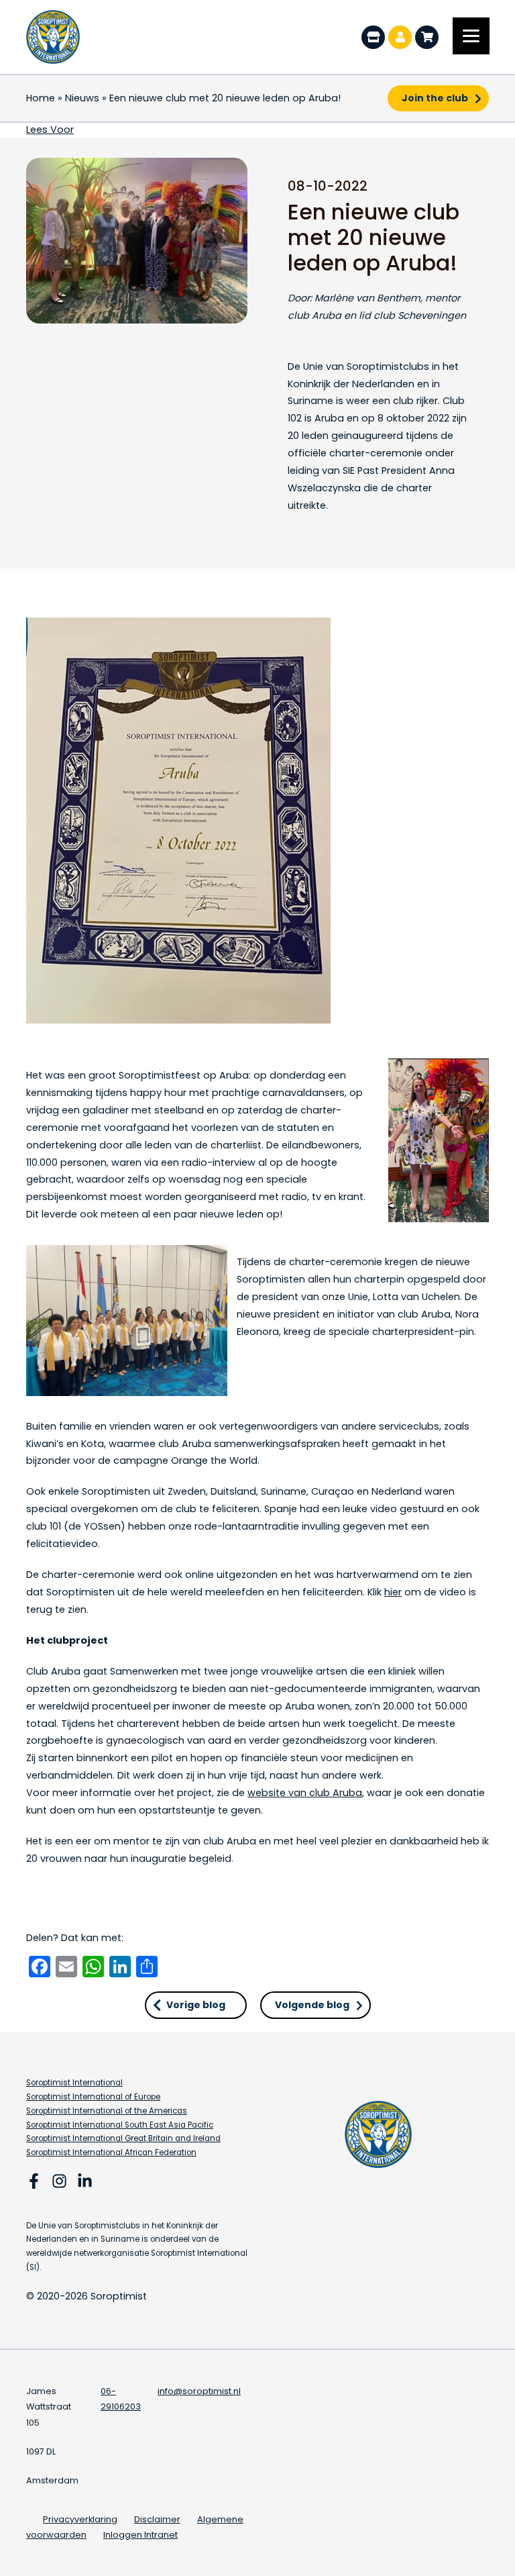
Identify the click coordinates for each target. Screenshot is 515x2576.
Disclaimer (157, 2519)
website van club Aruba (305, 1793)
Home (41, 98)
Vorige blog (196, 2005)
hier (393, 1592)
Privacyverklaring (80, 2519)
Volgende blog (312, 2005)
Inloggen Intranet (140, 2535)
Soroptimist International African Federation (111, 2152)
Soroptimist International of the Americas (107, 2111)
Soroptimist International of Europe (93, 2097)
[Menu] (471, 36)
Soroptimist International (74, 2083)
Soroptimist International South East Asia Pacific (120, 2125)
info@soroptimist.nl (199, 2391)
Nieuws (82, 98)
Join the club (435, 98)
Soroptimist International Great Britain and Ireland (123, 2138)
